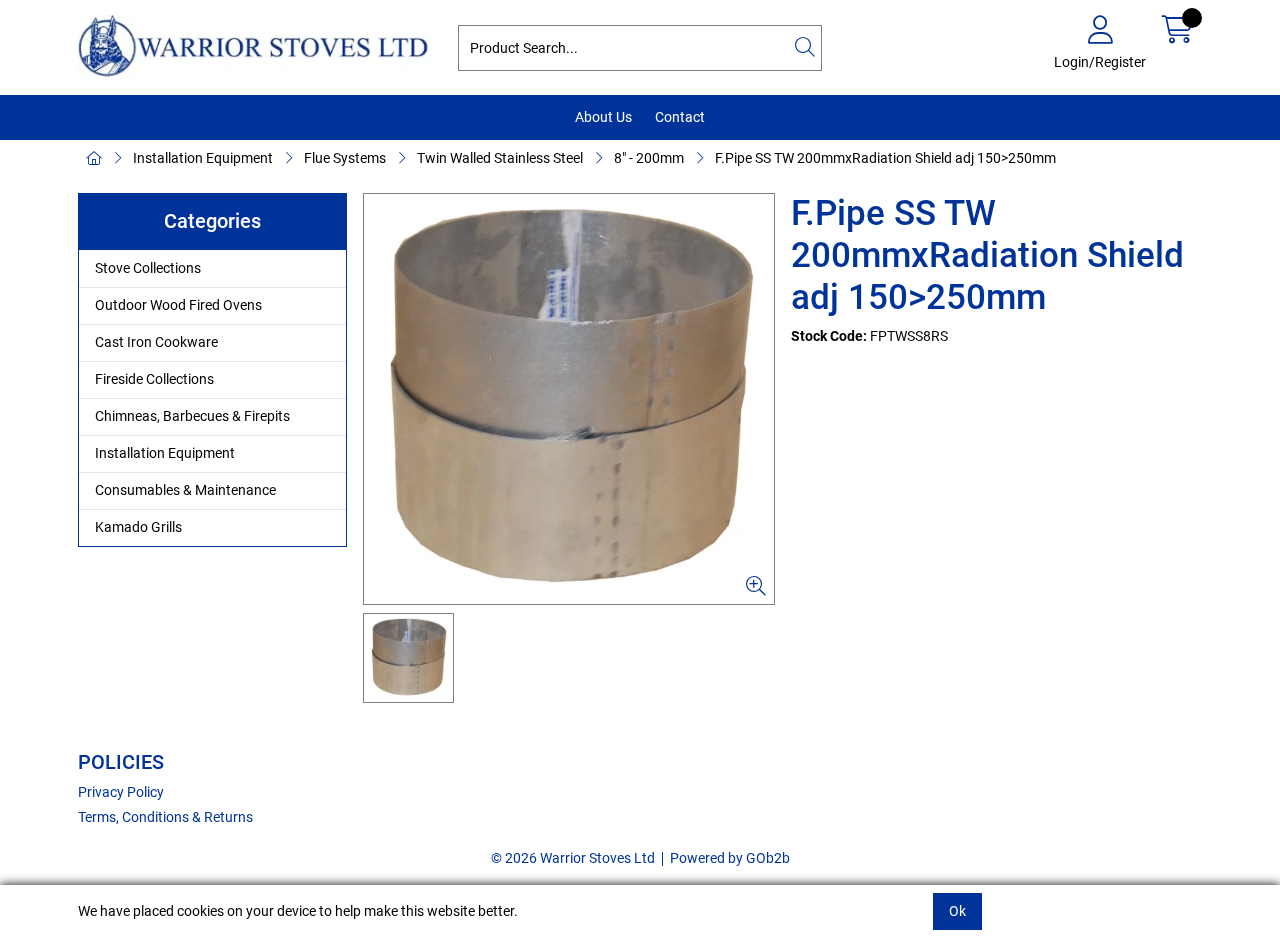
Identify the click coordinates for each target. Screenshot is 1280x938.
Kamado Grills (138, 527)
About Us (603, 117)
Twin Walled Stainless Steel (500, 158)
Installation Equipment (203, 158)
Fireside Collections (154, 379)
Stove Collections (148, 268)
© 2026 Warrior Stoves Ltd (573, 858)
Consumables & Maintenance (185, 490)
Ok (957, 911)
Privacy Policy (121, 792)
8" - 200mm (649, 158)
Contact (680, 117)
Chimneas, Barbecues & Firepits (192, 416)
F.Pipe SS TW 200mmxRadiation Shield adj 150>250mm (885, 158)
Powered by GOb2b (730, 858)
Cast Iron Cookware (156, 342)
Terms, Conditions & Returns (165, 817)
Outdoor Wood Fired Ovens (178, 305)
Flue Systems (345, 158)
